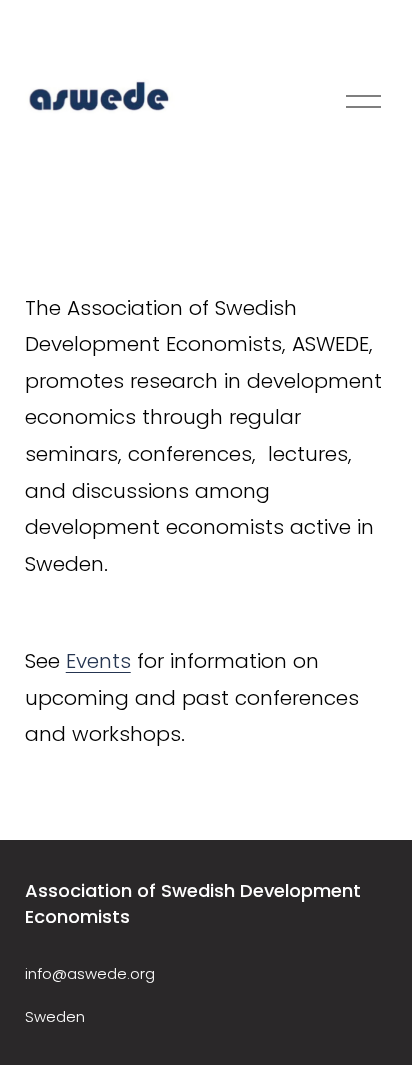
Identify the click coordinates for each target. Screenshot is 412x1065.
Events (98, 661)
